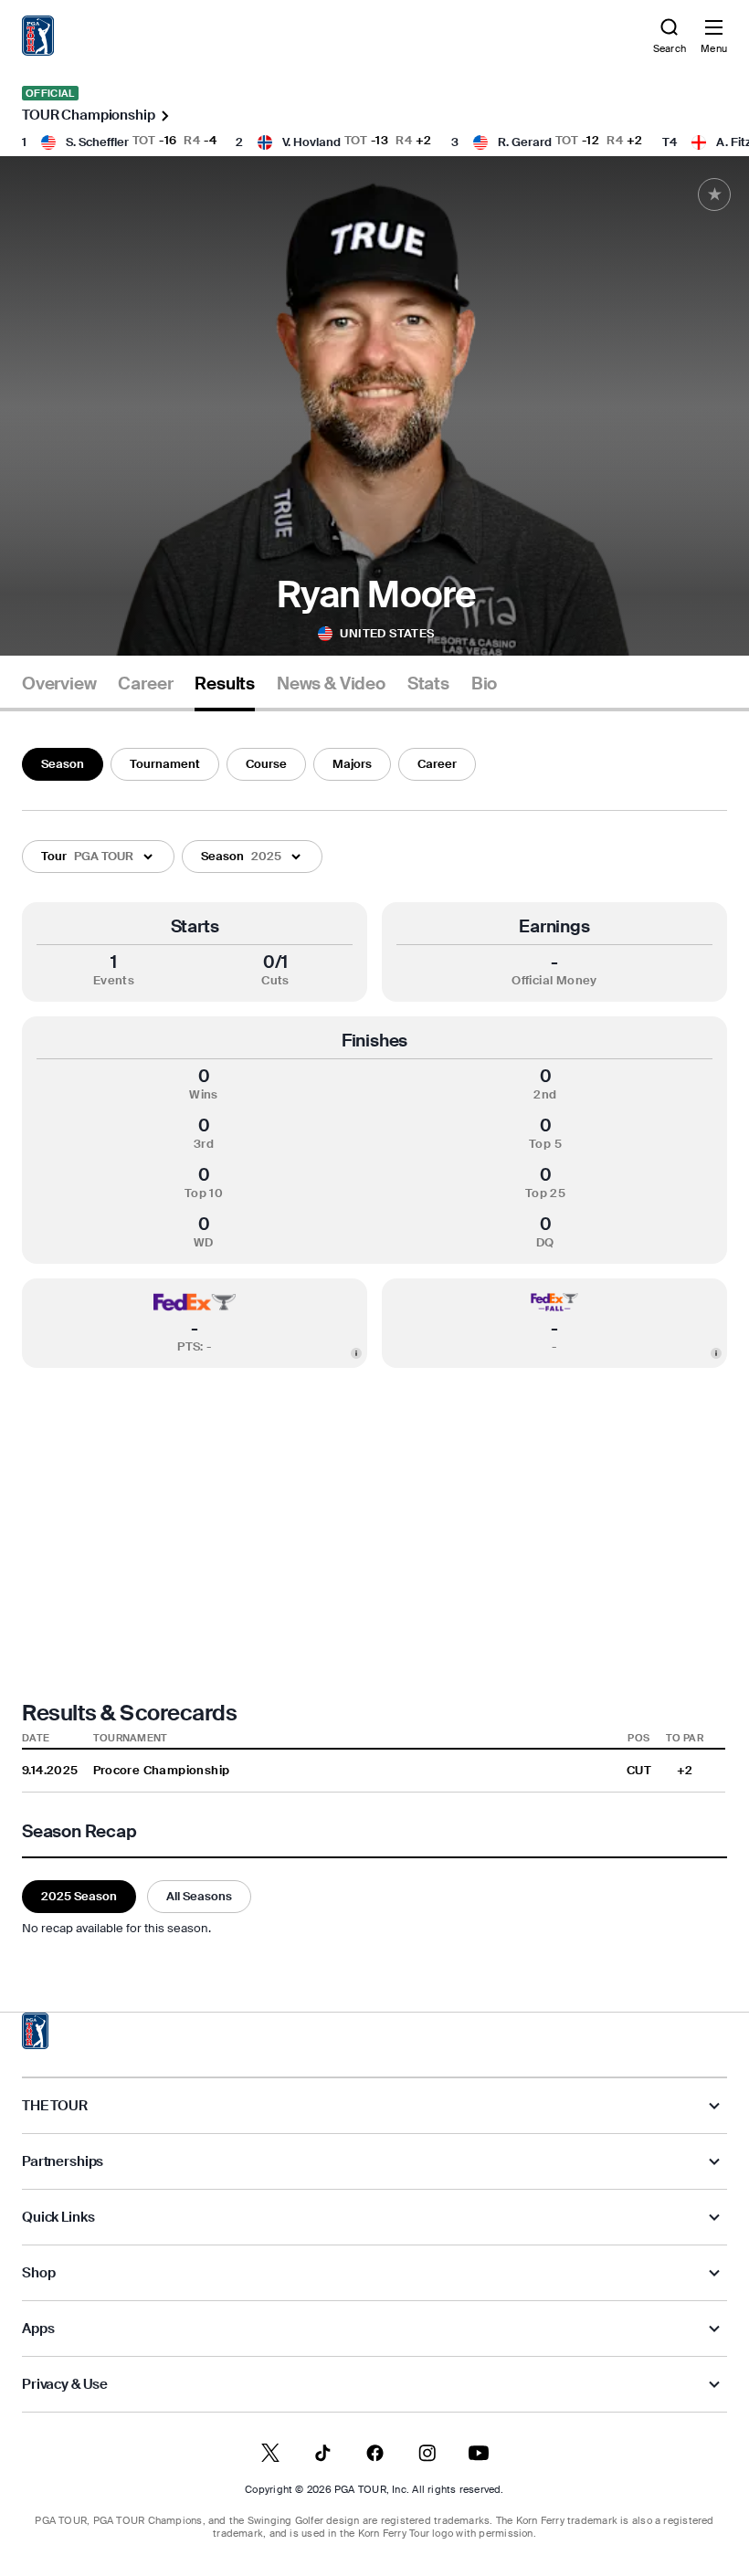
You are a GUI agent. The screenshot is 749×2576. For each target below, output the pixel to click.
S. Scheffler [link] (97, 142)
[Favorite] (714, 195)
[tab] (59, 691)
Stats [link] (428, 684)
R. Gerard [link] (525, 142)
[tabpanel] (374, 1339)
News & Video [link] (331, 684)
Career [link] (145, 684)
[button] (98, 857)
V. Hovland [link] (311, 142)
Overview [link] (59, 684)
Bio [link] (484, 684)
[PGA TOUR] (36, 2031)
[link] (38, 36)
